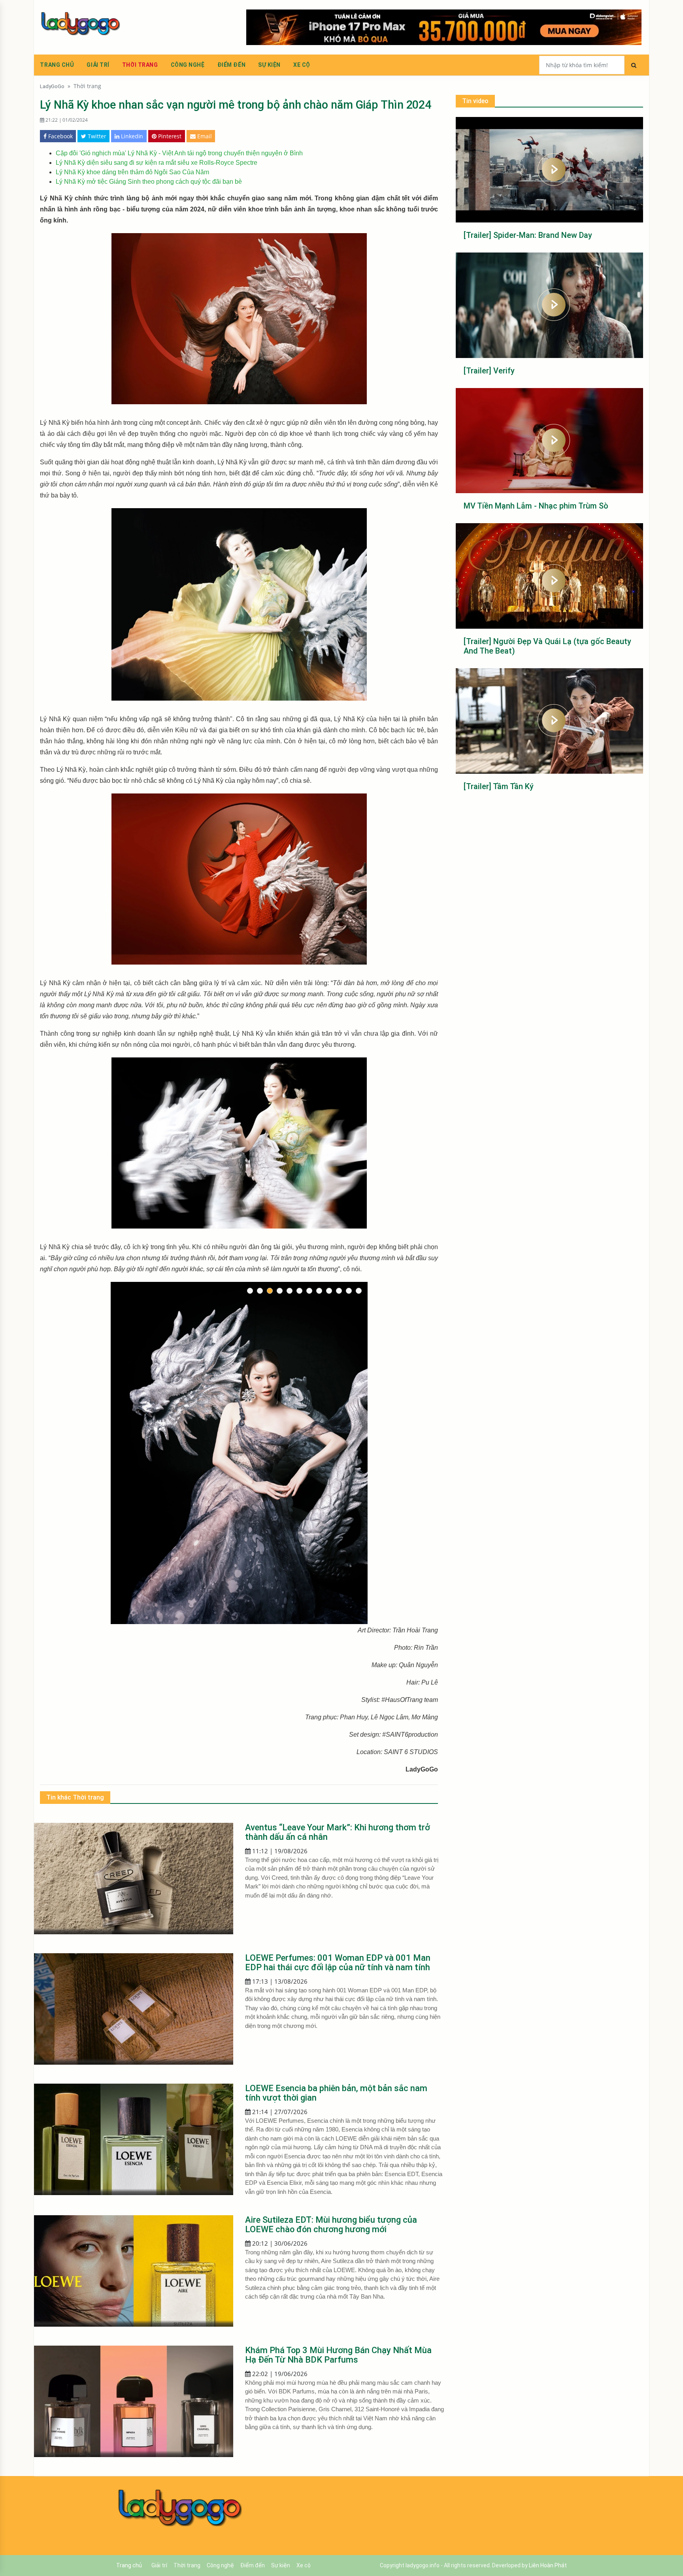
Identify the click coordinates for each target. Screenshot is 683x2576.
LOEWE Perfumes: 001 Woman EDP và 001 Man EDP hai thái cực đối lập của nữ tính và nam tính (338, 1963)
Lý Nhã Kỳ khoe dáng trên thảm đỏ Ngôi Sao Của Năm (132, 172)
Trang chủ (57, 65)
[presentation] (116, 1436)
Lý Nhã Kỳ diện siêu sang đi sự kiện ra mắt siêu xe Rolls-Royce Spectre (157, 163)
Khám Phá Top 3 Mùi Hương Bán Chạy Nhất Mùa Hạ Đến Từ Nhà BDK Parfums (338, 2355)
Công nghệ (188, 65)
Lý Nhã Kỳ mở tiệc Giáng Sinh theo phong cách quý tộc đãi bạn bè (149, 182)
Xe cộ (302, 65)
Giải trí (98, 65)
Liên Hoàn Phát (548, 2565)
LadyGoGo (52, 86)
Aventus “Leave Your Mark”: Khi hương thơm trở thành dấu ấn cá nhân (338, 1832)
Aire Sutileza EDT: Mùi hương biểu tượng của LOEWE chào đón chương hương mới (331, 2225)
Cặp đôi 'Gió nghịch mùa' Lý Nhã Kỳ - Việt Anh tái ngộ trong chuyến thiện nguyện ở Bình (179, 153)
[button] (250, 1291)
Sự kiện (269, 65)
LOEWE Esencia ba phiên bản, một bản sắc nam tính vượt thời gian (336, 2093)
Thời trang (140, 65)
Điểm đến (231, 65)
